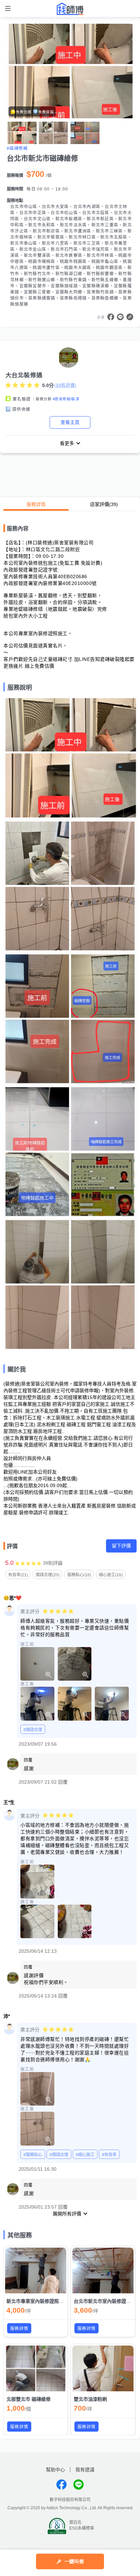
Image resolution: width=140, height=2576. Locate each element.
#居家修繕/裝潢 (66, 399)
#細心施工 (85, 2155)
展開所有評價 (67, 2214)
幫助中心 (55, 2470)
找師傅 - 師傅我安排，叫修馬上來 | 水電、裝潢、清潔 (70, 9)
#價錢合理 (33, 1730)
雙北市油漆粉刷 (90, 2399)
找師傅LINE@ (78, 2484)
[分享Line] (120, 317)
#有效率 (109, 2155)
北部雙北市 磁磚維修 (29, 2399)
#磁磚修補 (17, 148)
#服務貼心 (33, 2155)
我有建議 (85, 2470)
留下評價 (121, 1546)
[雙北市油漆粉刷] (103, 2368)
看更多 (67, 443)
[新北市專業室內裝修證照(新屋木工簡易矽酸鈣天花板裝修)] (36, 2270)
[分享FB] (111, 317)
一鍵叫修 (74, 2561)
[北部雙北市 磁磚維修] (36, 2368)
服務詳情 (36, 504)
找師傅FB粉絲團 (62, 2484)
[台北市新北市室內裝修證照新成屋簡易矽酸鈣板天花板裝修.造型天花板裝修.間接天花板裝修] (103, 2270)
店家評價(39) (104, 504)
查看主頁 (70, 422)
